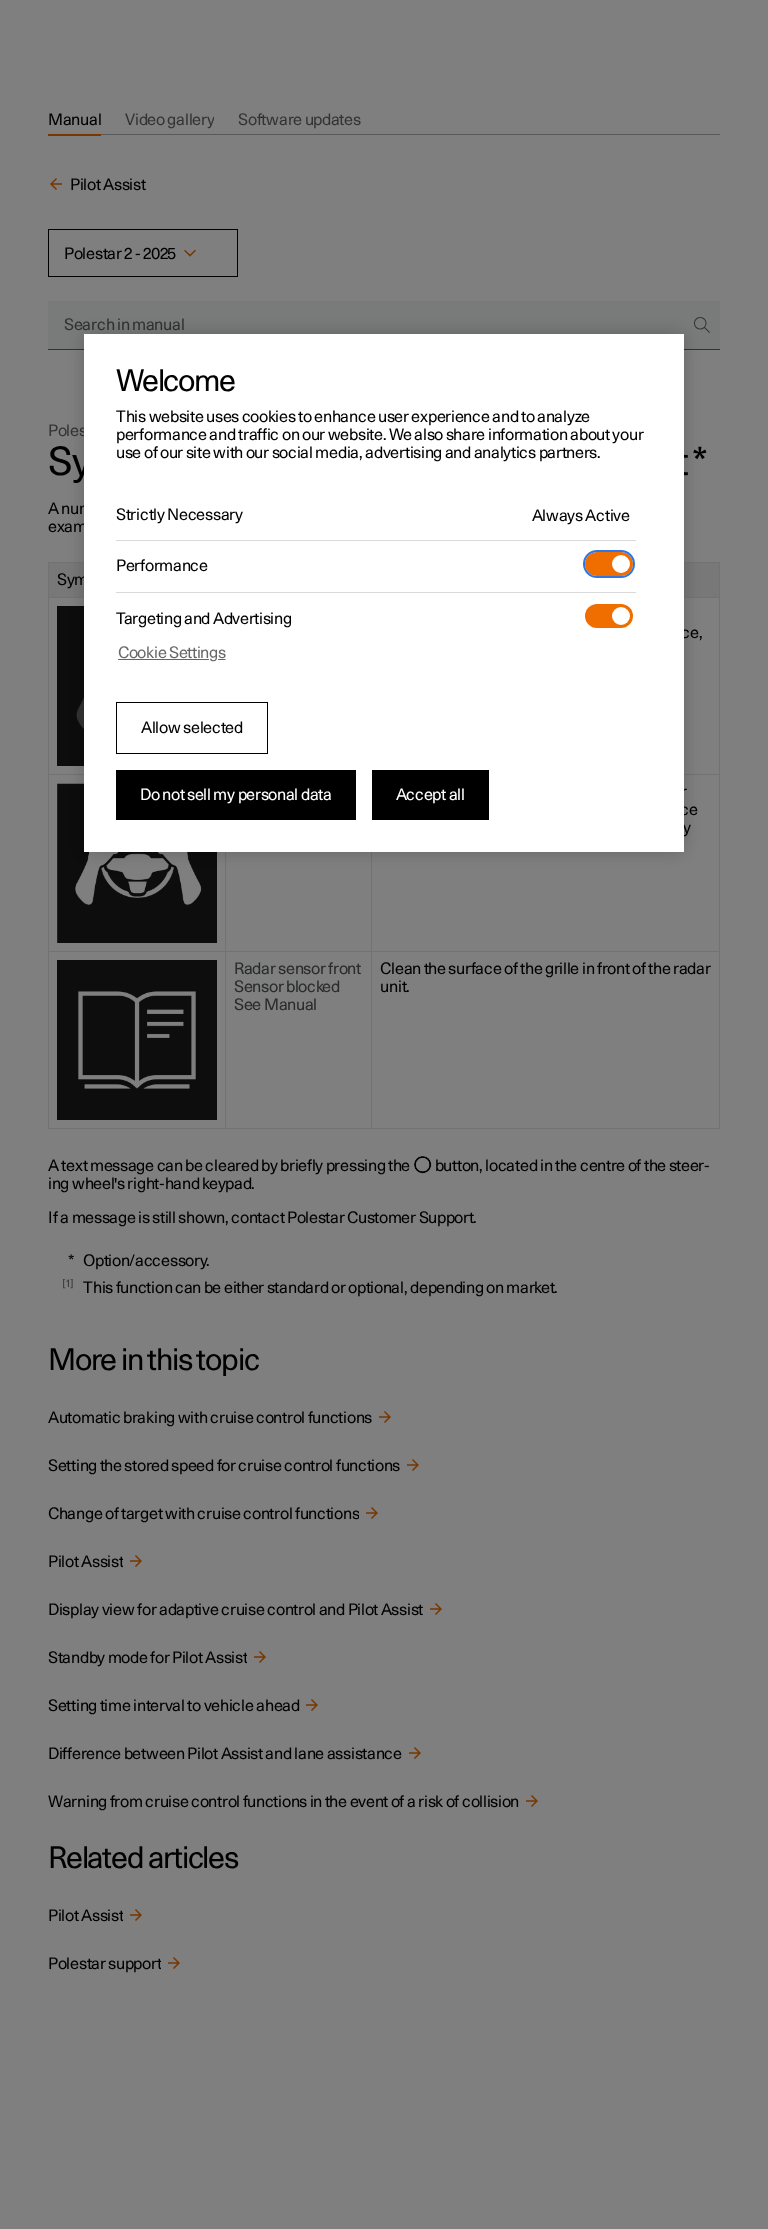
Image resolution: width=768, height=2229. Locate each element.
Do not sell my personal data (236, 795)
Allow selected (192, 728)
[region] (384, 593)
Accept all (430, 795)
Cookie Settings (172, 653)
